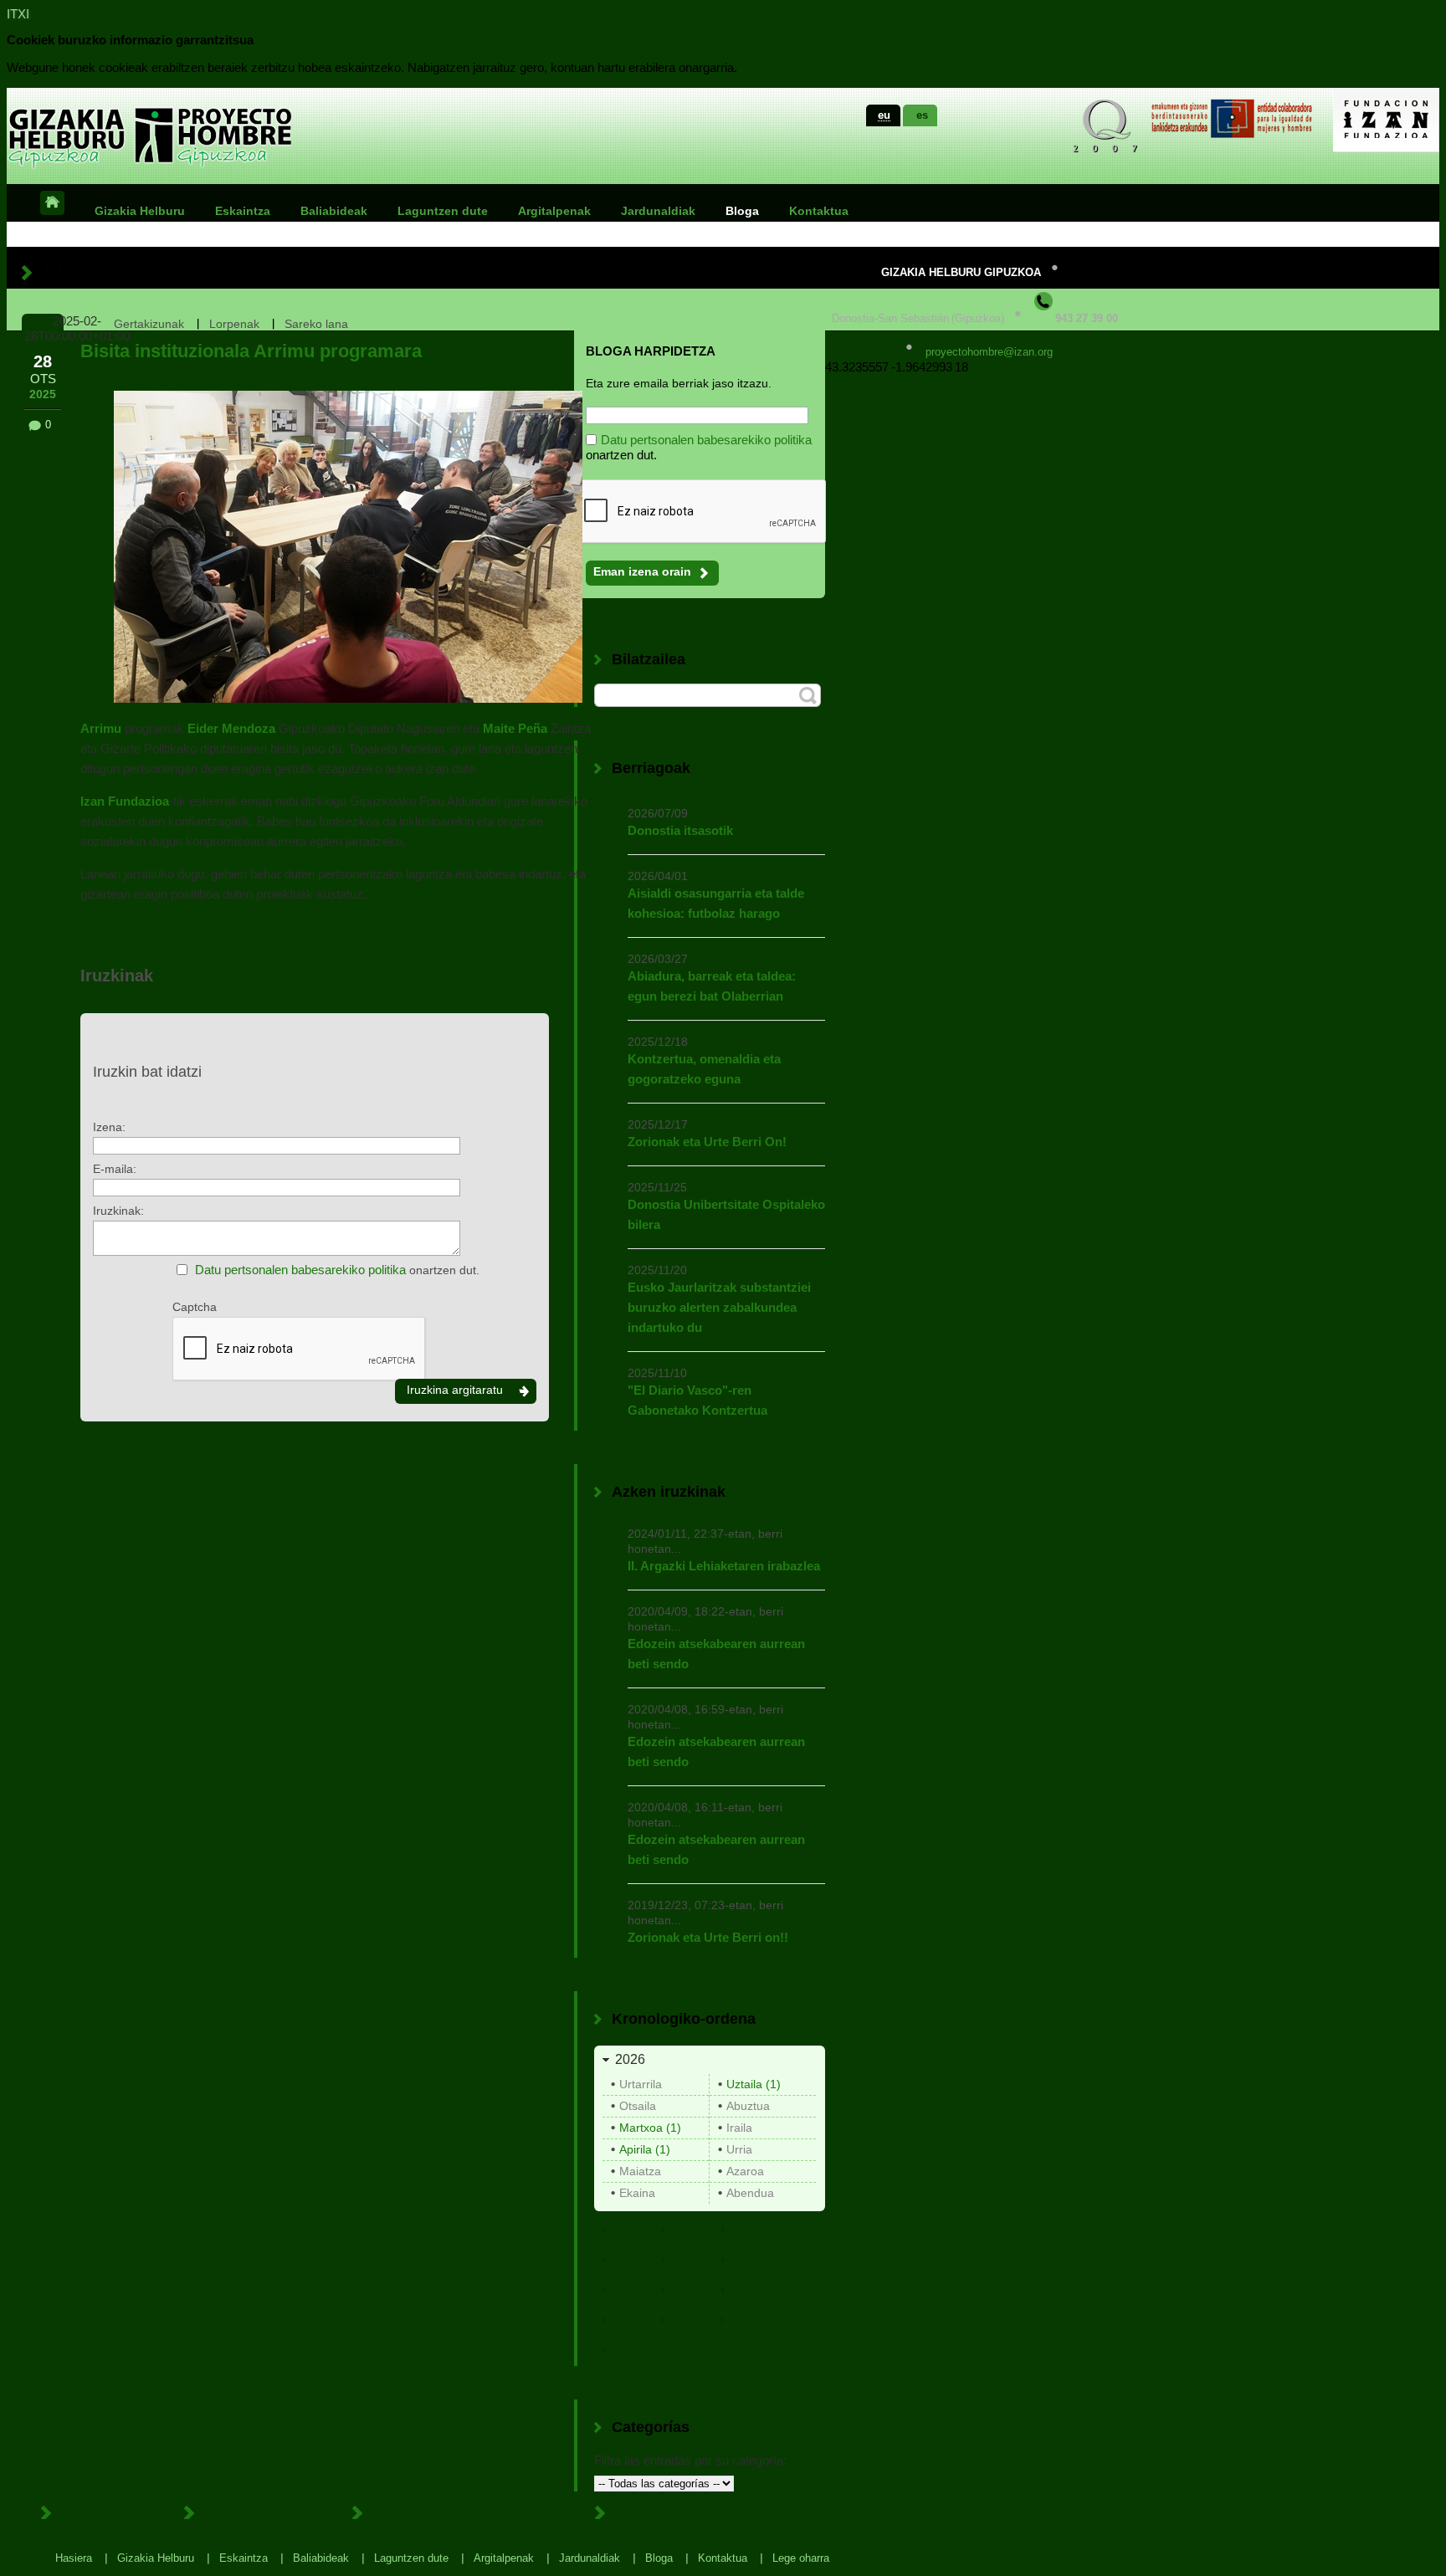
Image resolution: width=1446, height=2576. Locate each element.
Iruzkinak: (118, 1211)
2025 (630, 2229)
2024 (690, 2229)
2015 (690, 2320)
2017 (749, 2289)
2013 (630, 2350)
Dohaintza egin (105, 2512)
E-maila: (115, 1169)
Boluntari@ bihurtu (261, 2512)
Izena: (109, 1127)
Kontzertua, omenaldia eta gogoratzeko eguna (704, 1069)
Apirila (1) (645, 2149)
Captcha (195, 1307)
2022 (630, 2259)
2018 (690, 2289)
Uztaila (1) (754, 2084)
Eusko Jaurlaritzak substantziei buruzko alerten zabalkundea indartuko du (719, 1307)
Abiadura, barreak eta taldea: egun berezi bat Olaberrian (712, 986)
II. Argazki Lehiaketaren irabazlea (724, 1566)
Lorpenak (234, 324)
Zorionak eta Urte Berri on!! (708, 1937)
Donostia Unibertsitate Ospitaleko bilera (726, 1214)
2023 (749, 2229)
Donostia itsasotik (680, 830)
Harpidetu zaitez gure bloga (696, 2512)
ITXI (18, 14)
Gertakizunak (149, 324)
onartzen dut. (337, 1270)
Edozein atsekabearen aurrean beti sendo (716, 1654)
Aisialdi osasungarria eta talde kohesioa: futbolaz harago (716, 903)
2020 (749, 2259)
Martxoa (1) (650, 2128)
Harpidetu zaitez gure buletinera (466, 2512)
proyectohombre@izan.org (989, 352)
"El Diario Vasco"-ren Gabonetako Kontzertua (697, 1400)
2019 (630, 2289)
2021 (690, 2259)
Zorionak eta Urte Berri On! (707, 1142)
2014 (749, 2320)
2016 (630, 2320)
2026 (630, 2059)
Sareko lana (316, 324)
